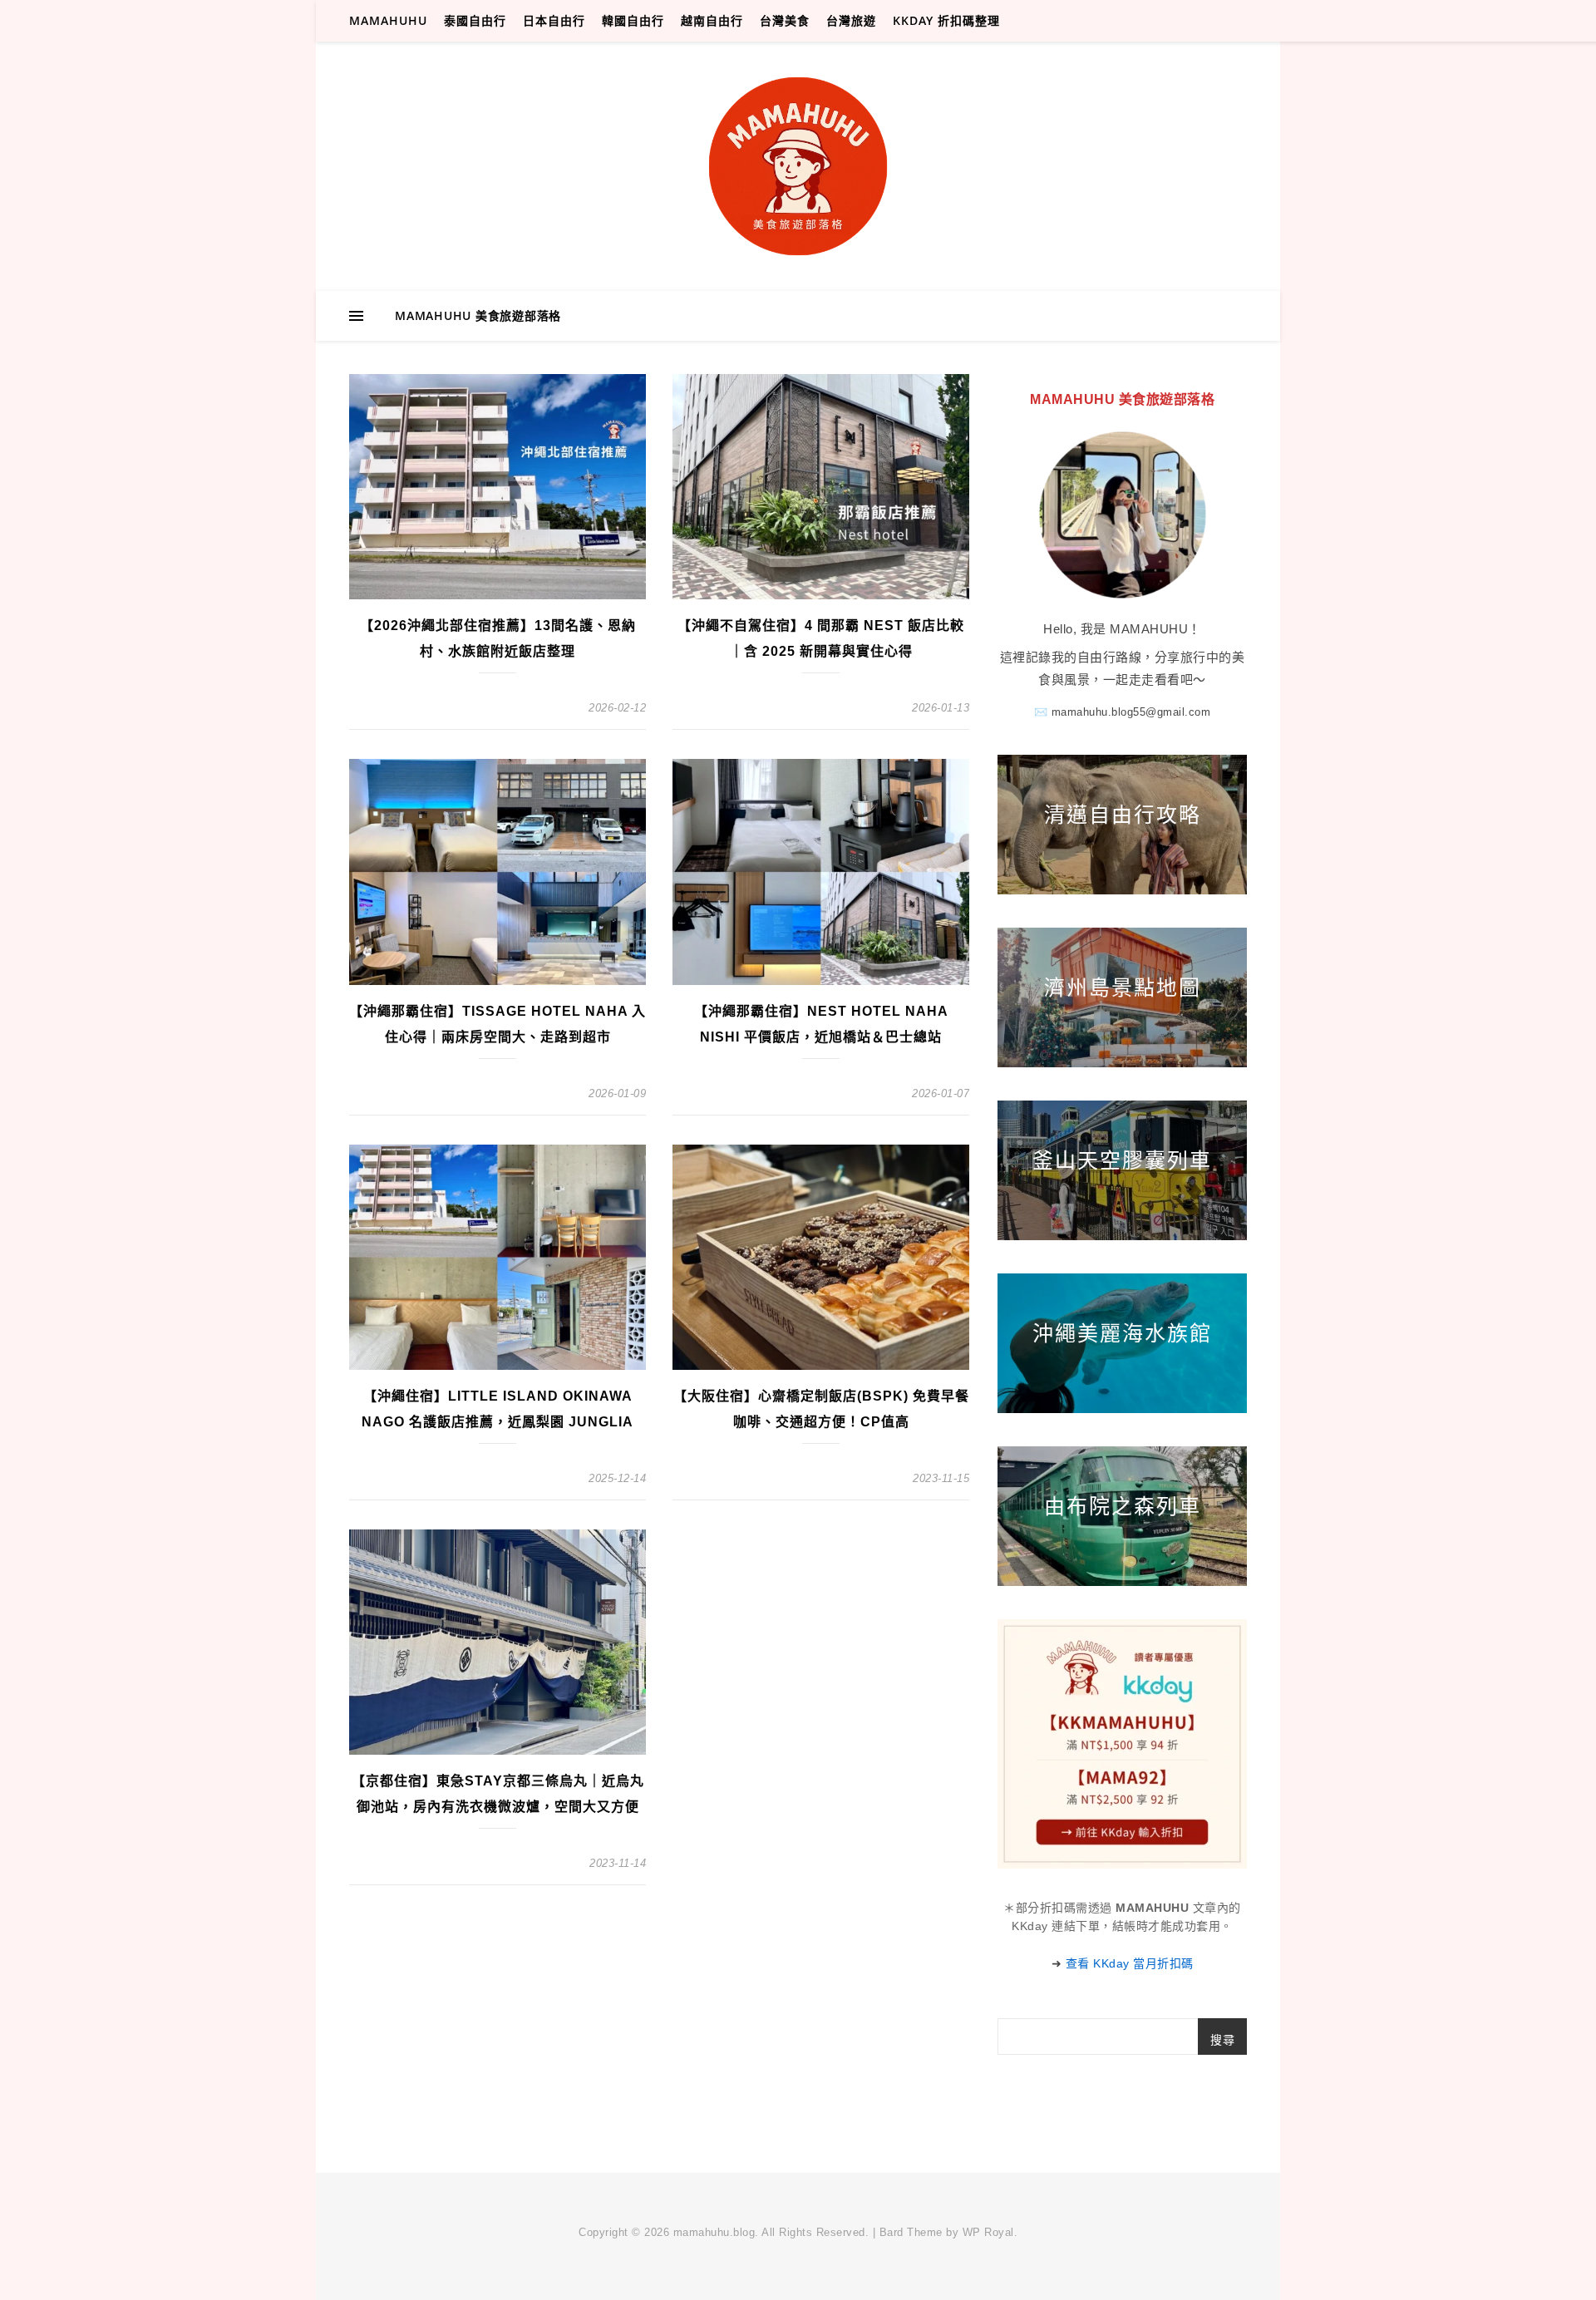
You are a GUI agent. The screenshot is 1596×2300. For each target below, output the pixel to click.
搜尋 (1222, 2040)
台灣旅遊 (851, 20)
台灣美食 (785, 20)
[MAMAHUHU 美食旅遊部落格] (798, 166)
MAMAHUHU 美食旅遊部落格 (478, 315)
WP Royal (988, 2232)
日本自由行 (554, 20)
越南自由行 (712, 20)
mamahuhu (388, 20)
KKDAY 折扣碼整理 (946, 20)
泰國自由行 (475, 20)
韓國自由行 (633, 20)
